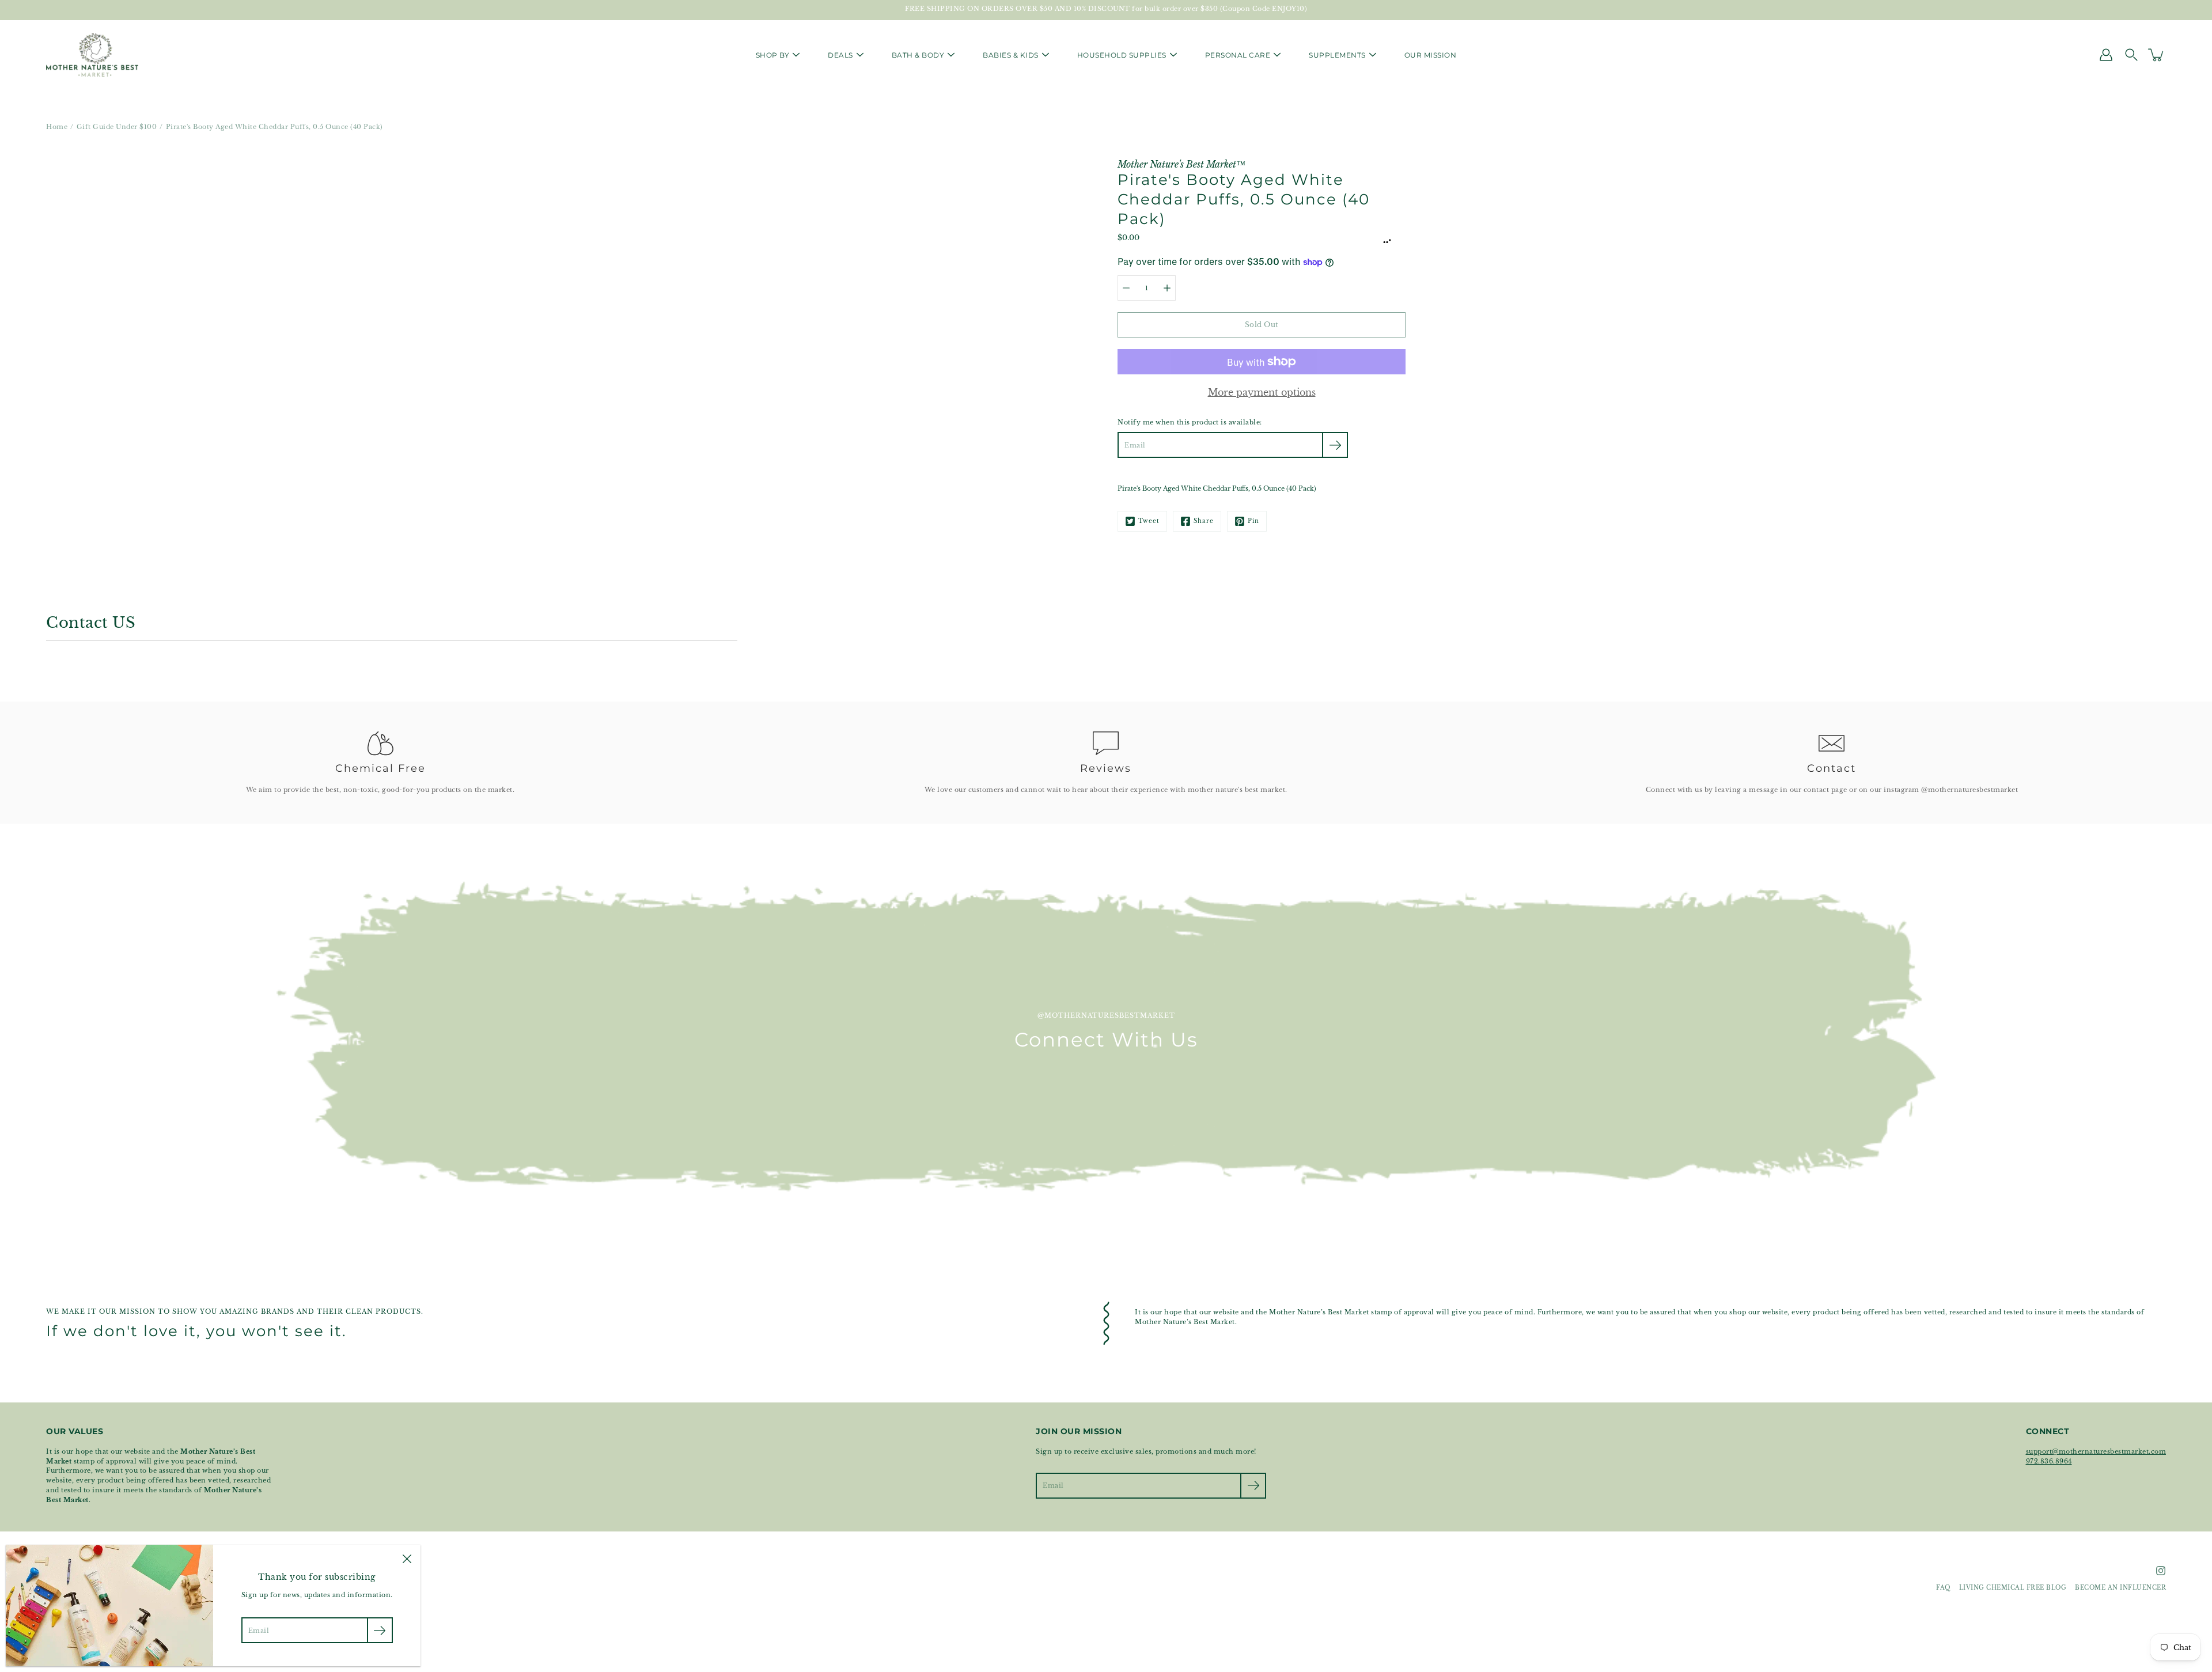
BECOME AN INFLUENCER (2120, 1588)
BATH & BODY (918, 55)
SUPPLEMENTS (1337, 55)
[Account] (2106, 55)
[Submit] (1253, 1486)
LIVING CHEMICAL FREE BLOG (2013, 1588)
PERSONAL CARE (1238, 55)
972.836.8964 (2049, 1461)
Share (1204, 521)
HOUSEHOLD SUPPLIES (1122, 55)
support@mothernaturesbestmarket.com (2096, 1451)
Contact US (91, 623)
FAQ (1943, 1588)
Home (57, 127)
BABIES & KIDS (1011, 55)
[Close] (407, 1559)
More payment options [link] (1262, 392)
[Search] (2131, 55)
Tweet (1149, 521)
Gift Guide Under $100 (117, 127)
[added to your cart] (2157, 55)
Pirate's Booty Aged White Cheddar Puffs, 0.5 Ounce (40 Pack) (1217, 488)
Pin (1253, 521)
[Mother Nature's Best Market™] (92, 55)
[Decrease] (1126, 288)
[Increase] (1167, 288)
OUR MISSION (1431, 55)
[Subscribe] (1335, 445)
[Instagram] (2161, 1571)
